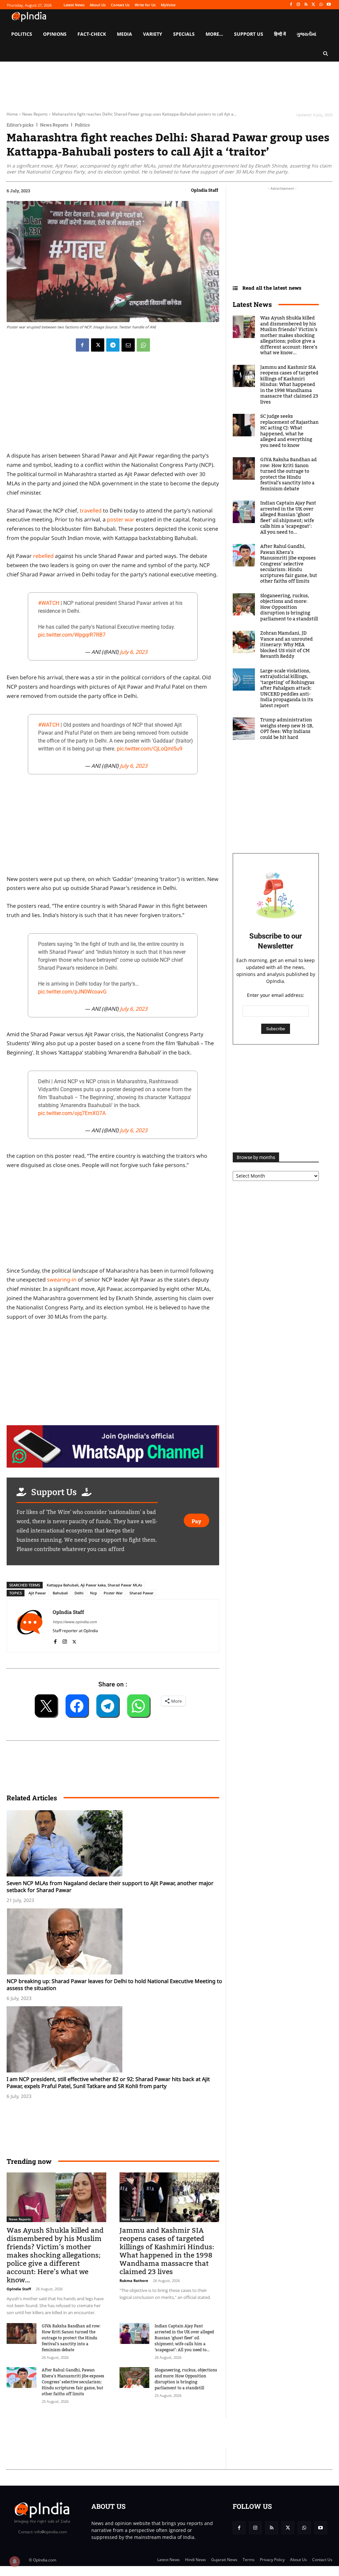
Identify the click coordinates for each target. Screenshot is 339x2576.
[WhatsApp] (321, 5)
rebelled (43, 556)
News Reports (35, 114)
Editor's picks (20, 125)
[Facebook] (291, 5)
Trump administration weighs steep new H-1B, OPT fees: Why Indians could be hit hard (287, 729)
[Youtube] (329, 5)
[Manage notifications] (15, 2561)
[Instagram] (298, 5)
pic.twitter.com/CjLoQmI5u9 (150, 749)
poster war (121, 519)
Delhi (79, 1593)
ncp (94, 1593)
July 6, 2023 (134, 652)
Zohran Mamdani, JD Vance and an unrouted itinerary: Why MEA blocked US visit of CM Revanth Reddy (287, 645)
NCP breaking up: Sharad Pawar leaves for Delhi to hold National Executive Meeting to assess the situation (114, 1985)
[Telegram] (113, 345)
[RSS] (306, 5)
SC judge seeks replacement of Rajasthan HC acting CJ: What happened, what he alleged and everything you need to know (289, 431)
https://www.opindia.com (75, 1622)
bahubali (60, 1593)
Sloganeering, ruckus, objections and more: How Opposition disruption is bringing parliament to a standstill (186, 2379)
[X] (314, 5)
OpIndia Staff (205, 190)
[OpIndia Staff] (30, 1626)
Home (12, 114)
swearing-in (62, 1280)
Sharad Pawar (142, 1593)
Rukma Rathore (134, 2281)
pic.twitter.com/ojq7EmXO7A (72, 1113)
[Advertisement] (127, 2433)
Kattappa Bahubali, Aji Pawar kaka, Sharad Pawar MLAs (94, 1585)
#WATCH (49, 603)
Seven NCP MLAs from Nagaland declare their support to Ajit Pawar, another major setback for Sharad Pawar (110, 1887)
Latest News (252, 304)
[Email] (128, 345)
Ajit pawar (37, 1593)
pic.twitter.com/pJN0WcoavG (72, 992)
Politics (82, 125)
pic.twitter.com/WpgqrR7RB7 (72, 635)
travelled (91, 510)
